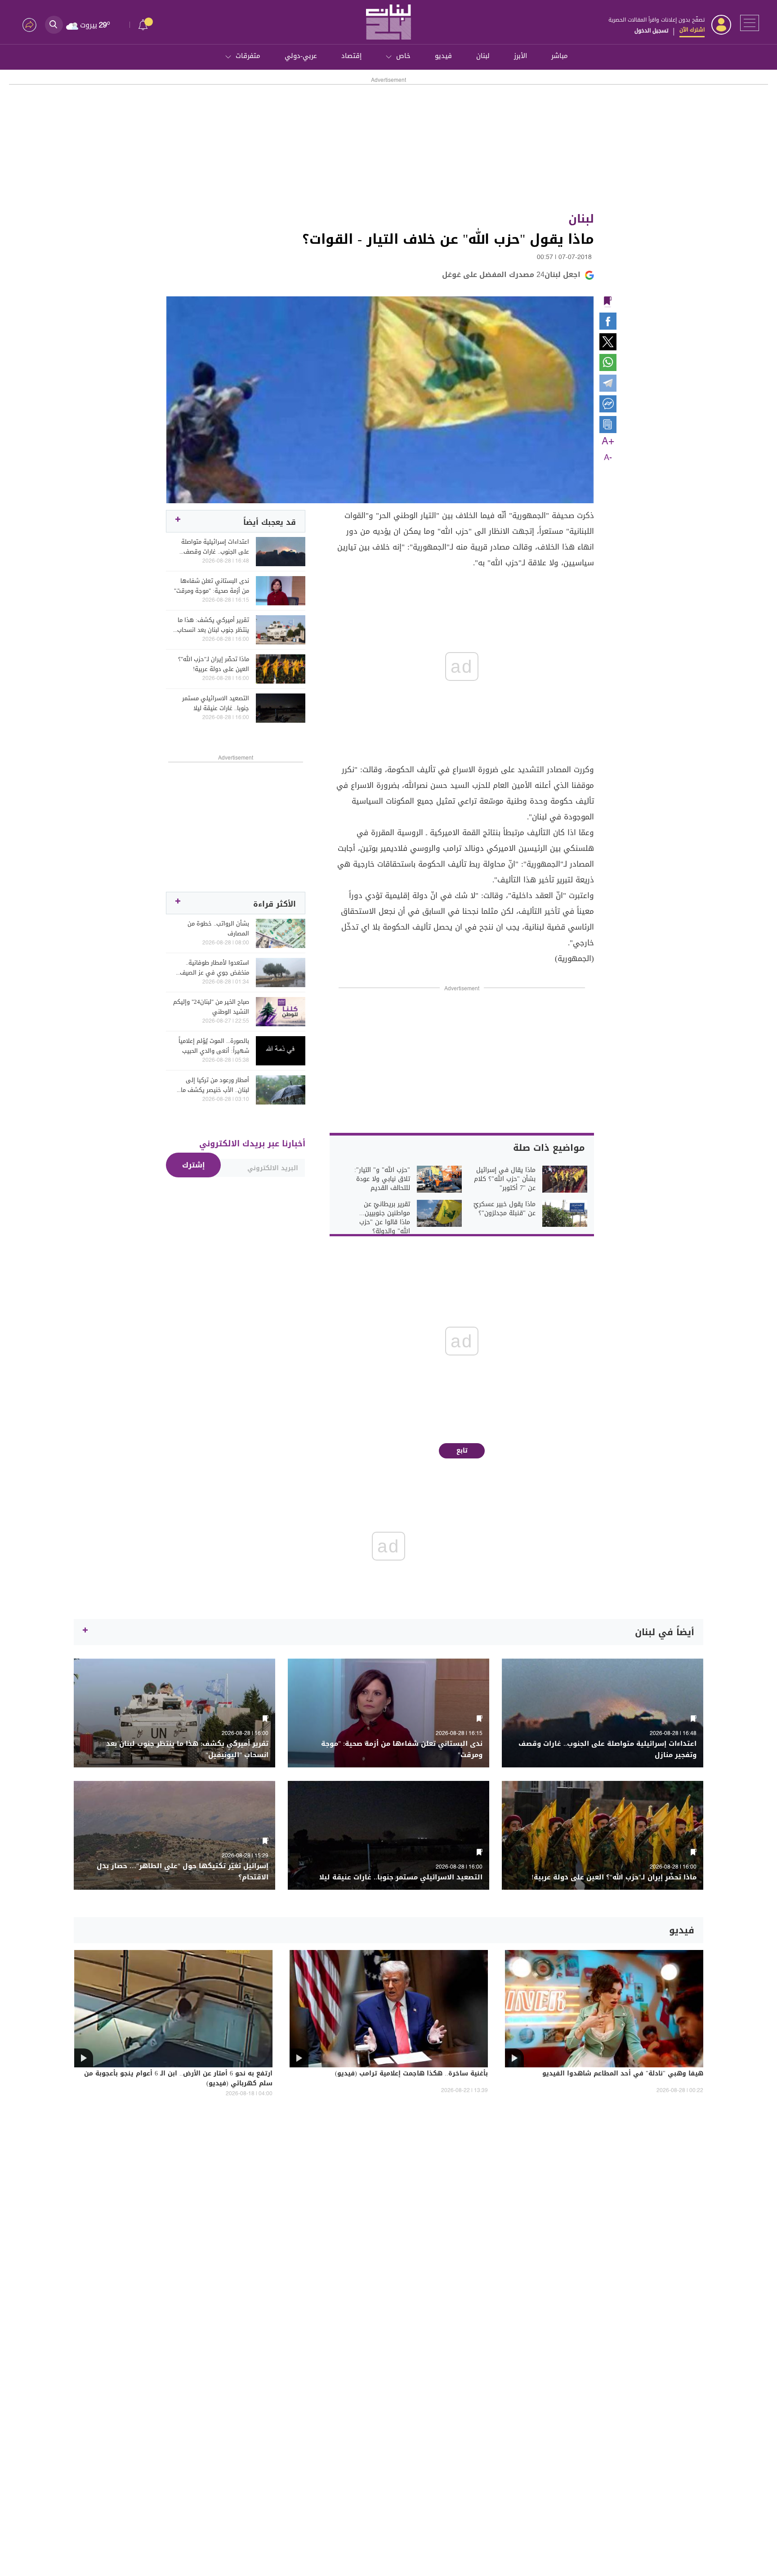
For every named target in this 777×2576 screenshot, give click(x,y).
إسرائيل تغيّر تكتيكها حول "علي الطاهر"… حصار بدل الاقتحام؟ (183, 1872)
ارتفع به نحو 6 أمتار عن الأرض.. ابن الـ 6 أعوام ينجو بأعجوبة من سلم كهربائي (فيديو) (178, 2079)
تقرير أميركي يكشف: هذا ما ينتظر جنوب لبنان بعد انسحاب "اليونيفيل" (213, 625)
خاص (403, 56)
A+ (608, 442)
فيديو (443, 56)
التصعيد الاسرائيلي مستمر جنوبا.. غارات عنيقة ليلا (216, 703)
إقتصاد (351, 56)
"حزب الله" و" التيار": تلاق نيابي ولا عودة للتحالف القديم (382, 1179)
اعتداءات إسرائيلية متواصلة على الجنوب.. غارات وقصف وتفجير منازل (215, 547)
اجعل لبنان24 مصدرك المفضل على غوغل (511, 275)
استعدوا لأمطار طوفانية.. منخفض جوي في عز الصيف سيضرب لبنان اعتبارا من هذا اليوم (214, 968)
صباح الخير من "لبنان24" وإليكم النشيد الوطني (211, 1007)
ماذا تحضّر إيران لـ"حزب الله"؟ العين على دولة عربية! (214, 664)
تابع (462, 1451)
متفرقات (248, 56)
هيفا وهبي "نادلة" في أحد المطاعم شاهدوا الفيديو (623, 2074)
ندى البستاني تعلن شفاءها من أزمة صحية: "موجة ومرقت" (212, 586)
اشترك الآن (692, 30)
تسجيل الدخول (651, 31)
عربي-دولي (301, 56)
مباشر (560, 56)
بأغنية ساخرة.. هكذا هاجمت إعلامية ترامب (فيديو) (411, 2074)
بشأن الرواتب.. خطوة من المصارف (218, 929)
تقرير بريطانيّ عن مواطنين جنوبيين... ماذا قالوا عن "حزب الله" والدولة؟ (385, 1218)
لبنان (483, 56)
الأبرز (520, 56)
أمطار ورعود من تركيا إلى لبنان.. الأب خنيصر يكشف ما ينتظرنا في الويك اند (215, 1085)
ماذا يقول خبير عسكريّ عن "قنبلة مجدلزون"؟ (505, 1209)
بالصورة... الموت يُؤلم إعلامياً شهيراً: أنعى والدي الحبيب (214, 1046)
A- (608, 458)
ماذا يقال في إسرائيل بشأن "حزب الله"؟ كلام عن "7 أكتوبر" (505, 1179)
